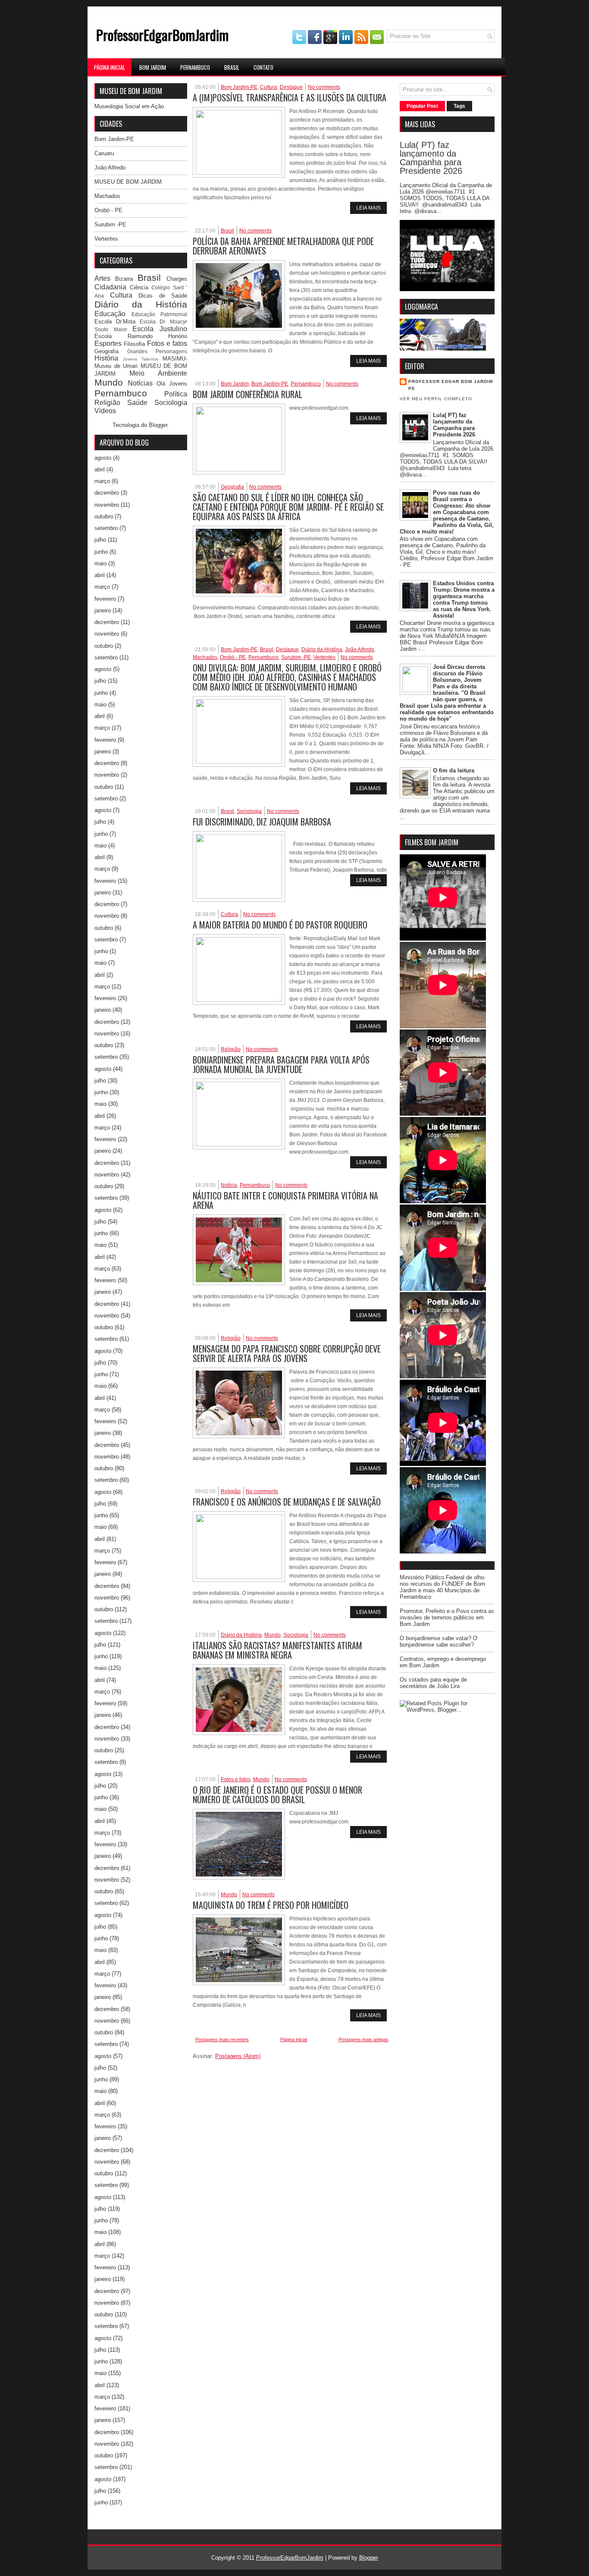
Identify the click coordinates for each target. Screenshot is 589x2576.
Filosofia (134, 344)
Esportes (108, 344)
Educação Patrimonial (160, 314)
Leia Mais (368, 208)
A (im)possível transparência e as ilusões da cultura (290, 97)
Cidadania (110, 287)
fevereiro (105, 599)
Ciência (139, 287)
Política (176, 394)
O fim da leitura (454, 770)
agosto (103, 458)
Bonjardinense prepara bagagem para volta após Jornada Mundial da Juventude (281, 1064)
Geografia (107, 351)
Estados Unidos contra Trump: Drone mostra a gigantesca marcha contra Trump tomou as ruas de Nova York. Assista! (464, 599)
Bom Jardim (153, 67)
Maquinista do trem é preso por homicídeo (271, 1905)
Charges (177, 279)
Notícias (140, 383)
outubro (104, 516)
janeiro (103, 610)
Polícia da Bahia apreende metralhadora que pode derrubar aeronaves (283, 246)
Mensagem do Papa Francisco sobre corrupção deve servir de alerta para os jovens (287, 1353)
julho (100, 540)
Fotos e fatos (167, 344)
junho (101, 552)
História (106, 358)
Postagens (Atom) (238, 2056)
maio (100, 563)
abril (100, 469)
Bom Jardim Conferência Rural (248, 394)
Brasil (232, 67)
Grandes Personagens (157, 351)
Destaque (291, 87)
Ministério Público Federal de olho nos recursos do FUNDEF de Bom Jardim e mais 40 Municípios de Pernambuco (442, 1587)
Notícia (229, 1185)
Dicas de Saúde (163, 296)
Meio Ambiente (158, 373)
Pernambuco (195, 67)
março (102, 481)
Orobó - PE (108, 210)
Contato (263, 67)
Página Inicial (110, 67)
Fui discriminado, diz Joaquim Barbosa (262, 822)
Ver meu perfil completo (436, 399)
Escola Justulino (160, 329)
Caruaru (104, 153)
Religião (107, 403)
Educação (110, 314)
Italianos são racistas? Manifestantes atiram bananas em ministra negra (277, 1650)
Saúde (137, 403)
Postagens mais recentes (222, 2039)
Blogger (158, 425)
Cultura (121, 295)
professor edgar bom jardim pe (451, 385)
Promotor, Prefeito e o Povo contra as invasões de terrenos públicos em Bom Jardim (447, 1617)
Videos (105, 411)
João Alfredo (110, 168)
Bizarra (124, 279)
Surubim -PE (110, 224)
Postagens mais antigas (363, 2039)
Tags (459, 106)
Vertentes (106, 239)
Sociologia (171, 403)
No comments (324, 87)
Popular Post (422, 106)
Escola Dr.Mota (115, 322)
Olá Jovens (172, 384)
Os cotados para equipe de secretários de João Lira (433, 1683)
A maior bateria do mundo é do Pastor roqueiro (280, 925)
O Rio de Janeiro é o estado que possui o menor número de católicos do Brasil (277, 1795)
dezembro (107, 493)
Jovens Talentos (141, 359)
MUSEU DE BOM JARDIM (128, 182)
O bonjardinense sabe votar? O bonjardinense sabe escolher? (439, 1641)
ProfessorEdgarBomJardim (162, 35)
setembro (106, 528)
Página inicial (294, 2039)
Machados (107, 196)
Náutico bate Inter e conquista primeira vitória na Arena (285, 1200)
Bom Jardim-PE (114, 139)
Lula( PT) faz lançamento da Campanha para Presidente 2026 (431, 158)
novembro (107, 505)
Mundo (109, 382)
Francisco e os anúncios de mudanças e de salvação (287, 1502)
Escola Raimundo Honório (141, 336)
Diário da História (141, 304)
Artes (102, 278)
